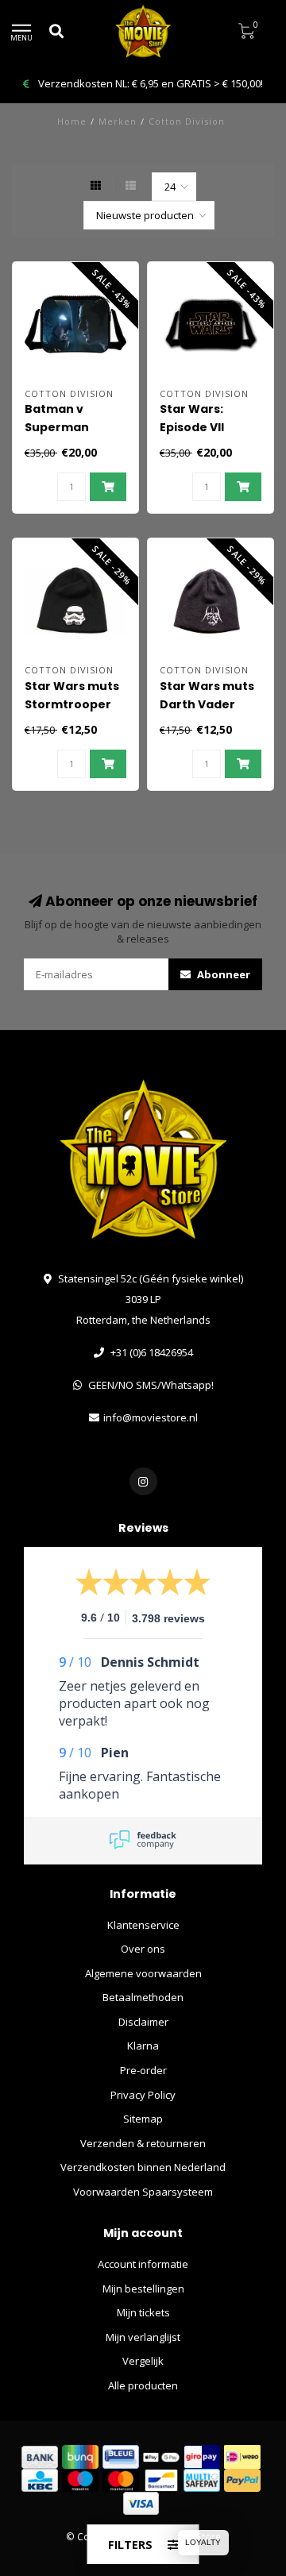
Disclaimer (143, 2022)
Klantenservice (143, 1925)
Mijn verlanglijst (143, 2337)
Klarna (143, 2046)
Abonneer (222, 974)
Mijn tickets (143, 2312)
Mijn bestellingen (143, 2289)
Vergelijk (143, 2361)
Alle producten (143, 2385)
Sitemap (143, 2119)
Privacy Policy (143, 2095)
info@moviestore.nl (151, 1417)
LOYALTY (203, 2542)
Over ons (143, 1949)
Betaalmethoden (143, 1997)
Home (72, 121)
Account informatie (143, 2264)
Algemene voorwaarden (143, 1973)
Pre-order (143, 2070)
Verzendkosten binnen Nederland (143, 2167)
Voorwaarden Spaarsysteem (143, 2192)
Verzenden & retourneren (143, 2143)
